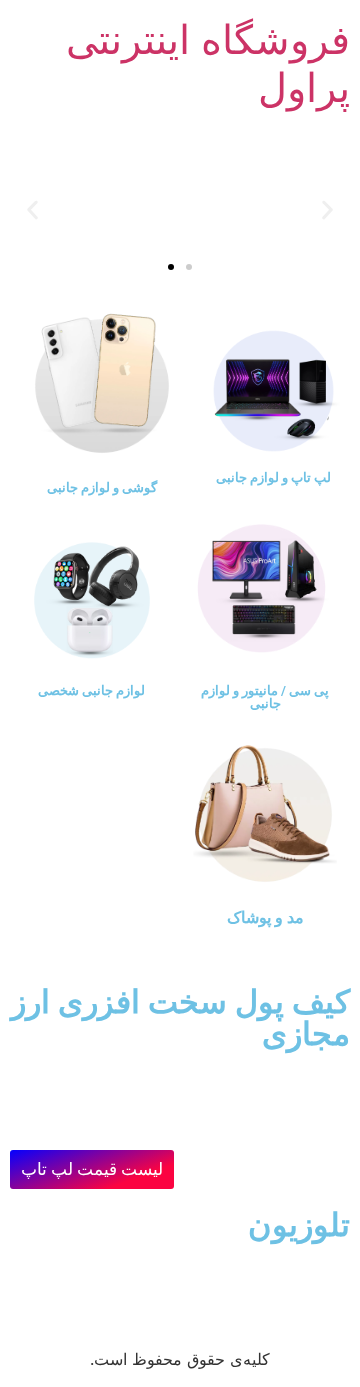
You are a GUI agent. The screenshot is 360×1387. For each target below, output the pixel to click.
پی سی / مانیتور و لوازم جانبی (265, 697)
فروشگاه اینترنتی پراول (208, 63)
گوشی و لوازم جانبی (102, 487)
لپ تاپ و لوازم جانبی (273, 477)
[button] (327, 209)
